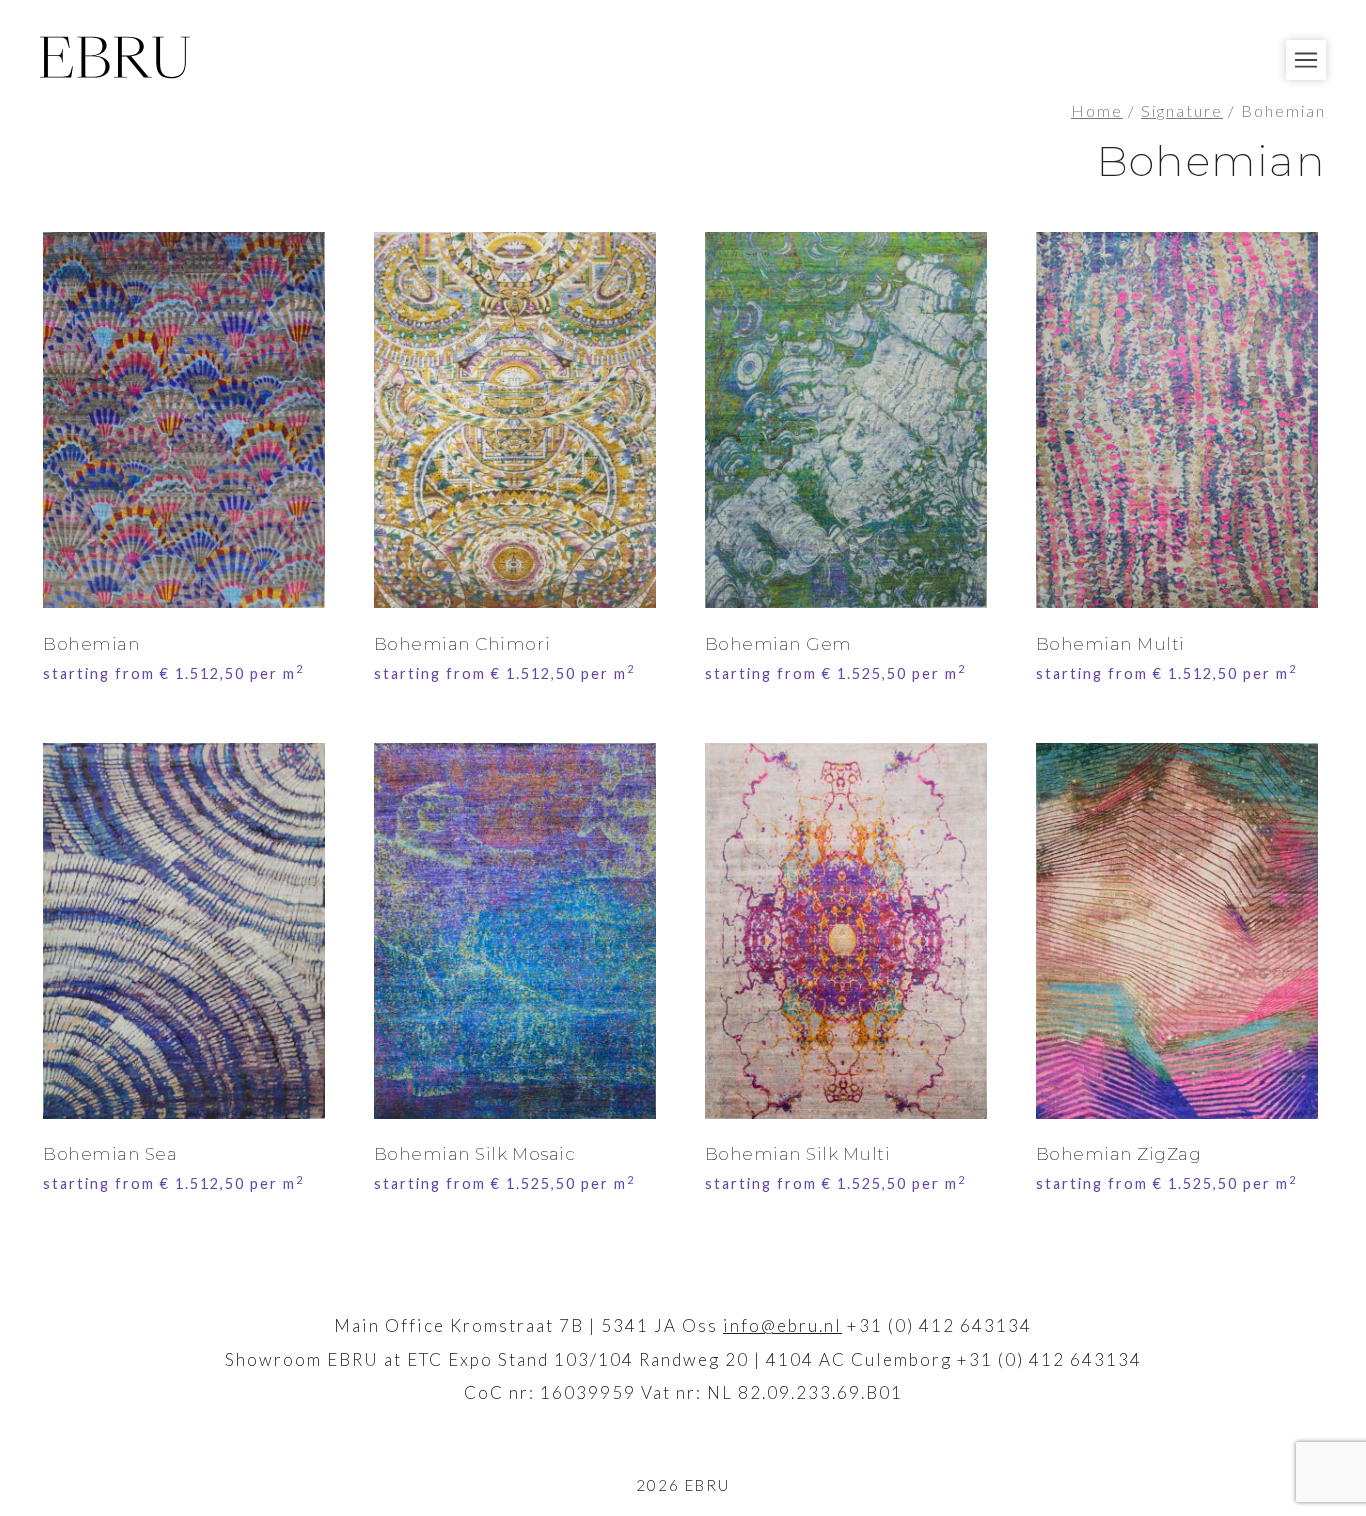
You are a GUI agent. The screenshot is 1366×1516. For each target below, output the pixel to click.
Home (1097, 111)
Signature (1182, 111)
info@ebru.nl (782, 1325)
